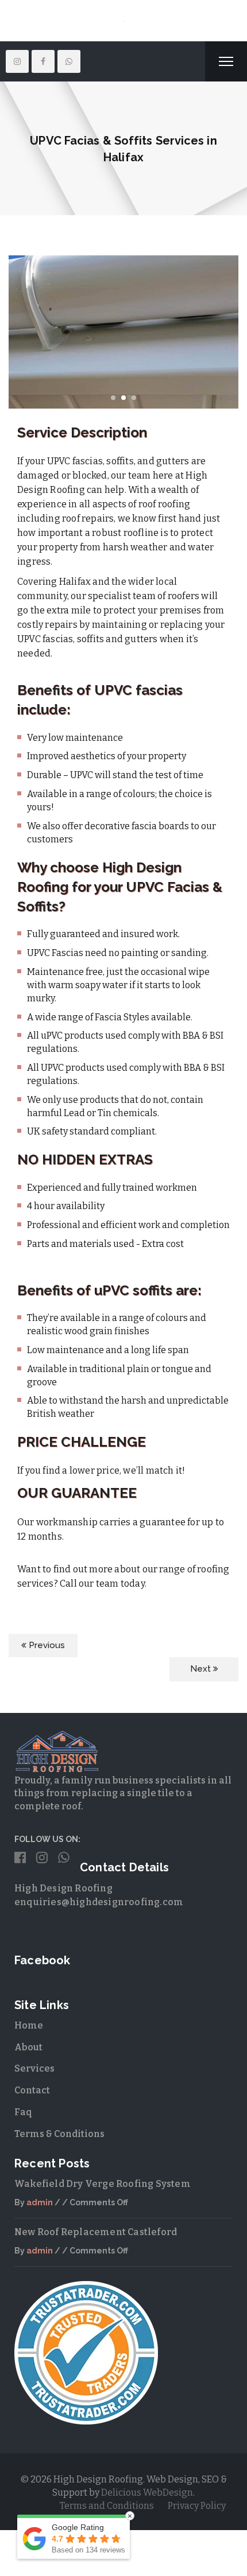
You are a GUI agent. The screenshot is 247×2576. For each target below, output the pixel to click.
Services (34, 2101)
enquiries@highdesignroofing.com (99, 1935)
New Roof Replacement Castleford (96, 2265)
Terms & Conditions (59, 2167)
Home (29, 2058)
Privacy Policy (197, 2538)
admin (40, 2235)
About (28, 2080)
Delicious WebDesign (147, 2525)
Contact (32, 2123)
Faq (23, 2145)
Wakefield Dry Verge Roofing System (103, 2216)
